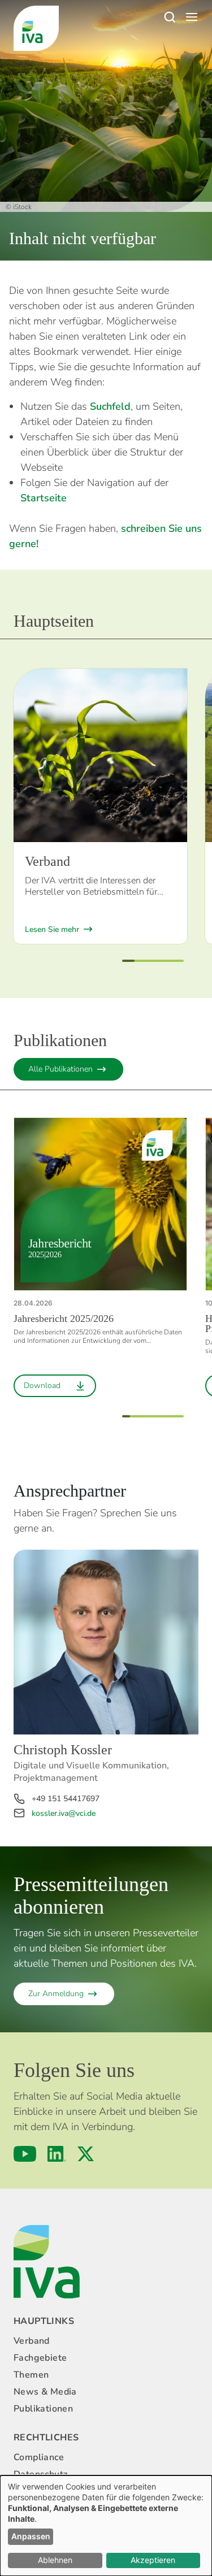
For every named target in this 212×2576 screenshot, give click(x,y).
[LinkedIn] (57, 2154)
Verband (32, 2341)
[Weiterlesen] (100, 755)
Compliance (39, 2457)
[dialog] (106, 2526)
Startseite (44, 498)
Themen (31, 2375)
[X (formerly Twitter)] (86, 2154)
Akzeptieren (153, 2560)
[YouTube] (25, 2154)
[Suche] (169, 17)
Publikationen (43, 2409)
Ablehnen (55, 2560)
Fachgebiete (40, 2358)
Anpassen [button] (31, 2536)
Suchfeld (110, 406)
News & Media (45, 2392)
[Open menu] (192, 17)
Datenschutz (40, 2474)
